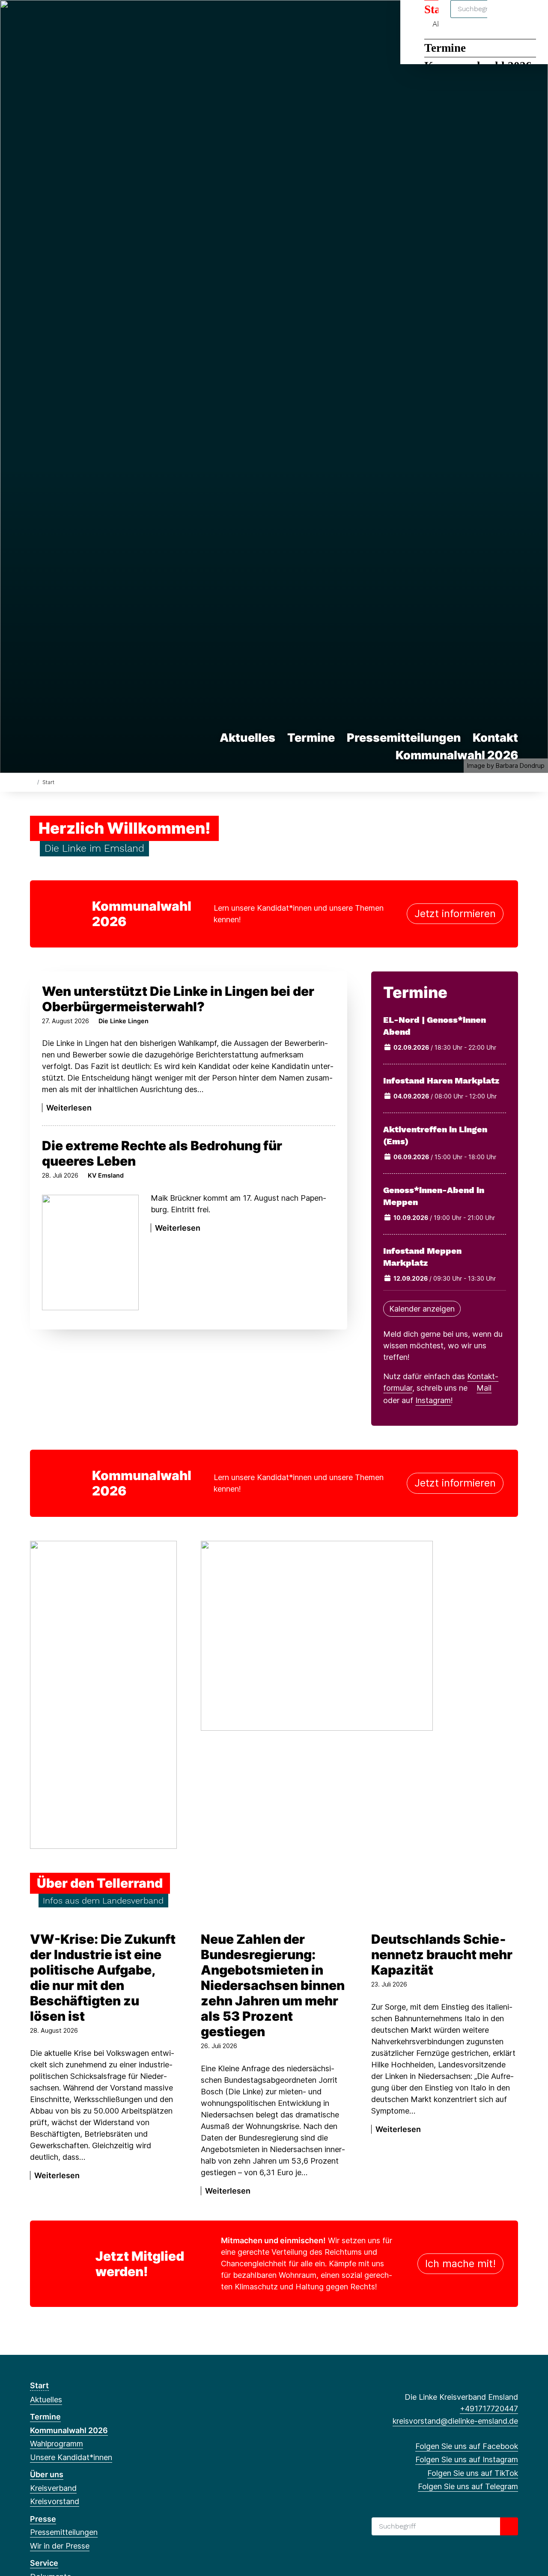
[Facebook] (34, 18)
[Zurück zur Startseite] (32, 782)
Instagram (433, 1400)
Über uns (47, 2474)
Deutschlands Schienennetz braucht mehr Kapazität (442, 1954)
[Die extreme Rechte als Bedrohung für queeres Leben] (90, 1252)
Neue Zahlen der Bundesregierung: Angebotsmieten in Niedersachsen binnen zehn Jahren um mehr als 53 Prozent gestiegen (273, 1985)
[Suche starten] (509, 2526)
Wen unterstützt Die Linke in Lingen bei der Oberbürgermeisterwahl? (178, 999)
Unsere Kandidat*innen (71, 2457)
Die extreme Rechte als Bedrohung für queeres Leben (162, 1153)
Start (39, 2385)
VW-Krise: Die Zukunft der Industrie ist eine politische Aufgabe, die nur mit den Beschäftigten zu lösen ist (103, 1978)
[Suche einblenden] (505, 18)
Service (44, 2563)
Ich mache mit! (460, 2264)
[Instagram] (49, 18)
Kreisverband (53, 2488)
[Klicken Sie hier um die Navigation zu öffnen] (530, 18)
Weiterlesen (69, 1108)
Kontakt (495, 738)
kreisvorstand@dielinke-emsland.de (455, 2421)
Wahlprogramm (57, 2444)
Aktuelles (247, 738)
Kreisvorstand (55, 2501)
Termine (445, 48)
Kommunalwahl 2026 (457, 755)
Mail (484, 1388)
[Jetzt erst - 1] (103, 1694)
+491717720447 (489, 2409)
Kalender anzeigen (422, 1309)
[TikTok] (63, 18)
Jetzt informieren (455, 913)
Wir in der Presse (60, 2546)
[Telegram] (77, 18)
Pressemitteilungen (404, 738)
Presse (43, 2519)
